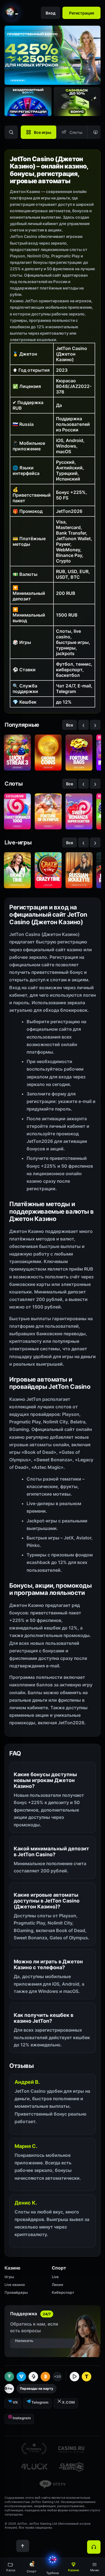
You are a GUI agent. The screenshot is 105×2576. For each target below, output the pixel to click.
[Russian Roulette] (79, 870)
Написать (24, 2341)
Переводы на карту (37, 2388)
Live (55, 2277)
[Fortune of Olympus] (48, 811)
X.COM (68, 2402)
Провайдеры (16, 2292)
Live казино (15, 2285)
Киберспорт (63, 2292)
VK (15, 2402)
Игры (9, 2277)
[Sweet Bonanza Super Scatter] (79, 811)
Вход (51, 13)
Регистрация (82, 13)
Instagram (22, 2418)
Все (70, 725)
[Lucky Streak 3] (17, 753)
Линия (57, 2285)
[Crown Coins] (48, 753)
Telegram (40, 2402)
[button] (95, 2567)
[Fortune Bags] (79, 753)
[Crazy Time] (48, 870)
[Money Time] (17, 870)
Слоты (76, 132)
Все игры (43, 132)
